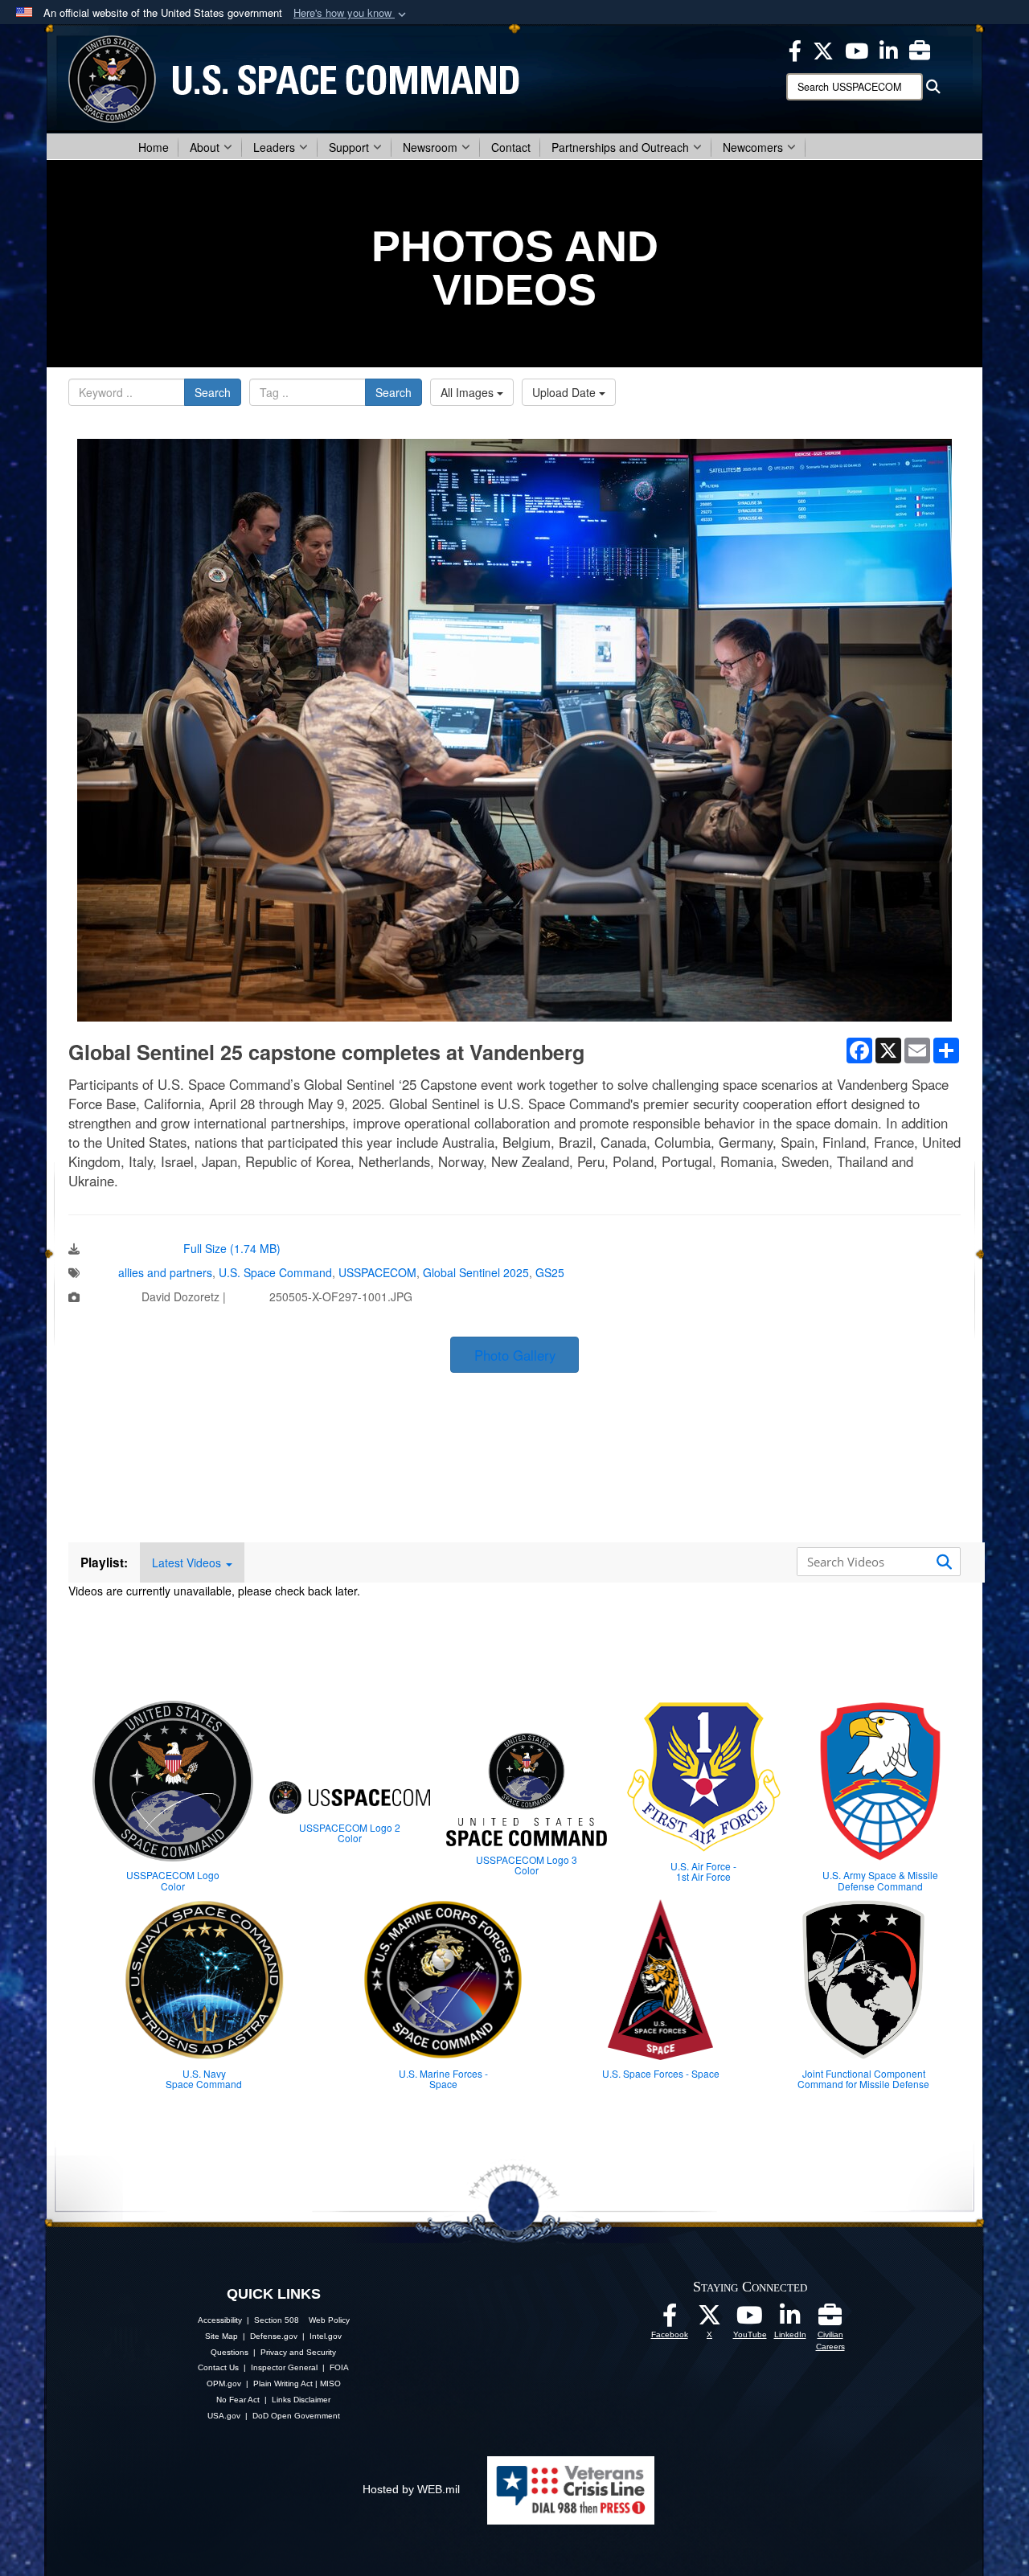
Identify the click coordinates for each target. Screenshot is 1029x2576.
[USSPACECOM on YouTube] (857, 49)
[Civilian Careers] (830, 2320)
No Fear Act (238, 2400)
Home (154, 147)
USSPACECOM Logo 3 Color (527, 1865)
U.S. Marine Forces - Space (443, 2078)
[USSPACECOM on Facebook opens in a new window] (795, 49)
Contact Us (218, 2367)
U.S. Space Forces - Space (661, 2073)
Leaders (274, 147)
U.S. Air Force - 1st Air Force (703, 1871)
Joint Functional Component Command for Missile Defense (863, 2078)
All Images (469, 392)
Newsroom (430, 147)
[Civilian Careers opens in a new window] (920, 49)
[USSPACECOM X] (823, 49)
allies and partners (165, 1272)
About (205, 147)
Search (213, 392)
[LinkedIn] (790, 2320)
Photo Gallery (515, 1355)
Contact (511, 147)
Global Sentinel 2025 (476, 1272)
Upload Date (566, 392)
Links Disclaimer (301, 2400)
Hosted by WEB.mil (411, 2489)
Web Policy (329, 2320)
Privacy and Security (298, 2352)
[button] (351, 13)
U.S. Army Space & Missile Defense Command (880, 1880)
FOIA (339, 2367)
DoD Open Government (296, 2416)
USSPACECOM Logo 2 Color (350, 1833)
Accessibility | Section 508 (248, 2320)
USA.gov (224, 2416)
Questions (230, 2352)
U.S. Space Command (275, 1272)
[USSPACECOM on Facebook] (670, 2320)
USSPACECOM (377, 1272)
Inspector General (284, 2367)
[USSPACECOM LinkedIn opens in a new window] (889, 49)
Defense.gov (274, 2336)
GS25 (550, 1272)
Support (349, 147)
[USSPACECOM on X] (710, 2320)
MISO (330, 2384)
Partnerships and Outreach (620, 147)
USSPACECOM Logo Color (173, 1880)
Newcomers (753, 147)
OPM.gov (224, 2384)
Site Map (221, 2336)
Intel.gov (326, 2336)
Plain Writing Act (283, 2384)
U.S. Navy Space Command (204, 2078)
